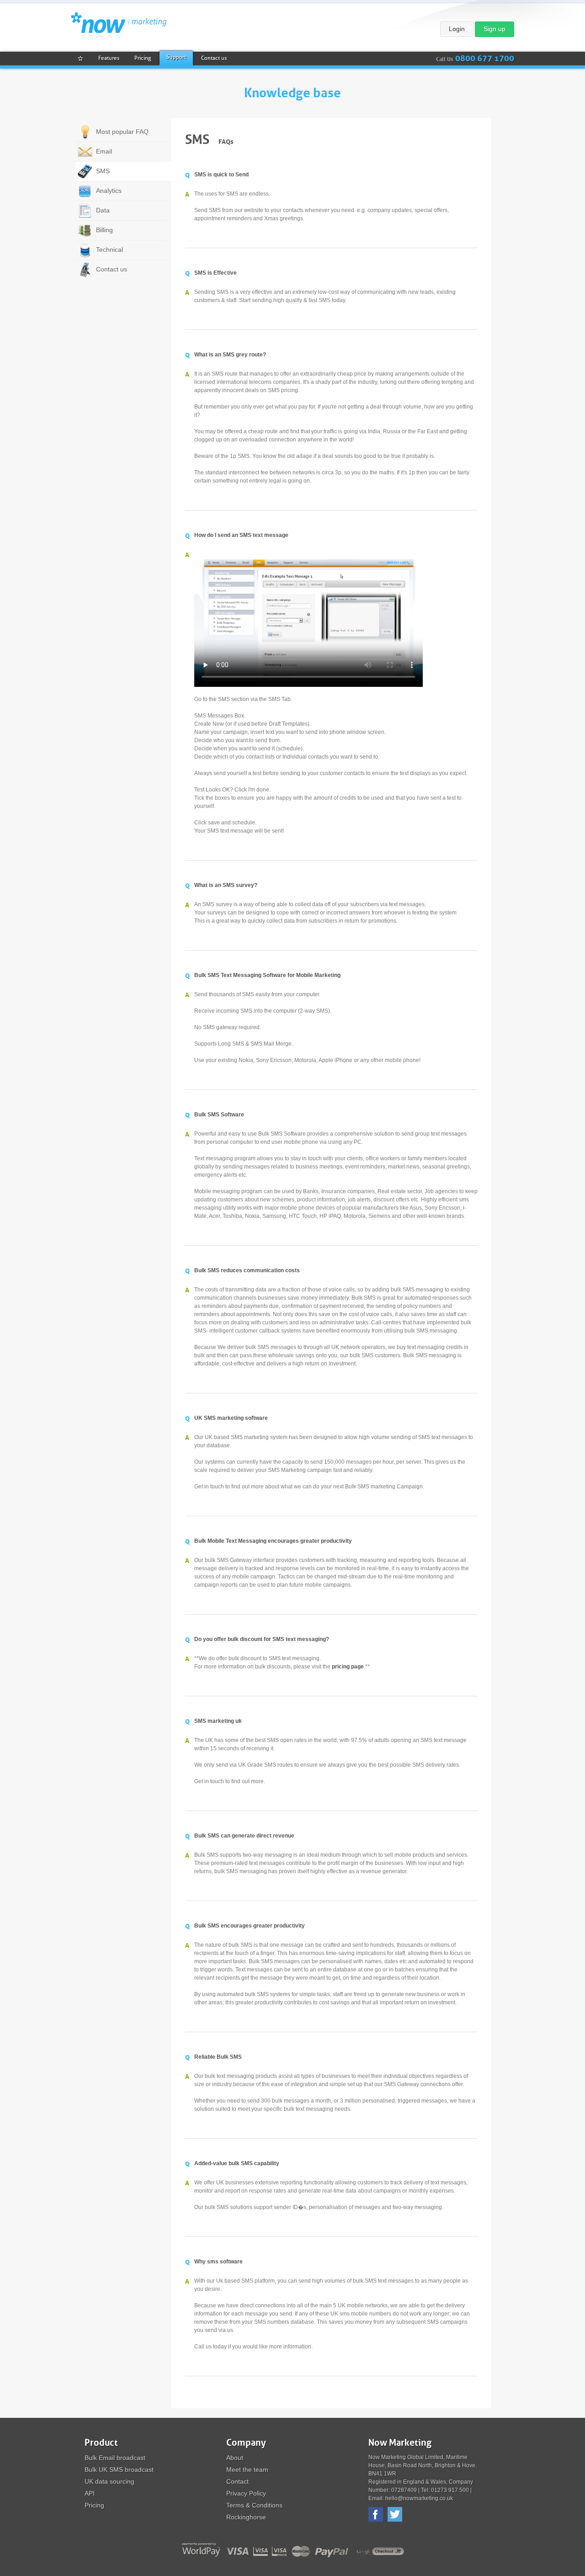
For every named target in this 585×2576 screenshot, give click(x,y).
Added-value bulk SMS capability (237, 2163)
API (90, 2493)
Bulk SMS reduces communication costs (247, 1270)
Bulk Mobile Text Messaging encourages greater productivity (273, 1541)
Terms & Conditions (254, 2505)
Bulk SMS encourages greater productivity (250, 1926)
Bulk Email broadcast (115, 2458)
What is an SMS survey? (226, 885)
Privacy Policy (246, 2493)
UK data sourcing (109, 2481)
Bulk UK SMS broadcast (119, 2470)
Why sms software (218, 2262)
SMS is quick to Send (221, 175)
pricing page (348, 1667)
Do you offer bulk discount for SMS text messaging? (262, 1639)
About (235, 2458)
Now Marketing (119, 26)
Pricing (94, 2505)
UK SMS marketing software (231, 1418)
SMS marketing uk (218, 1721)
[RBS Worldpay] (200, 2550)
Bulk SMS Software (219, 1115)
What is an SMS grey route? (230, 355)
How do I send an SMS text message (241, 535)
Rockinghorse (246, 2517)
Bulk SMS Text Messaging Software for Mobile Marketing (267, 975)
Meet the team (247, 2470)
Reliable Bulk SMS (218, 2057)
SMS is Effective (215, 273)
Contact (237, 2481)
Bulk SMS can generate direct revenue (244, 1836)
